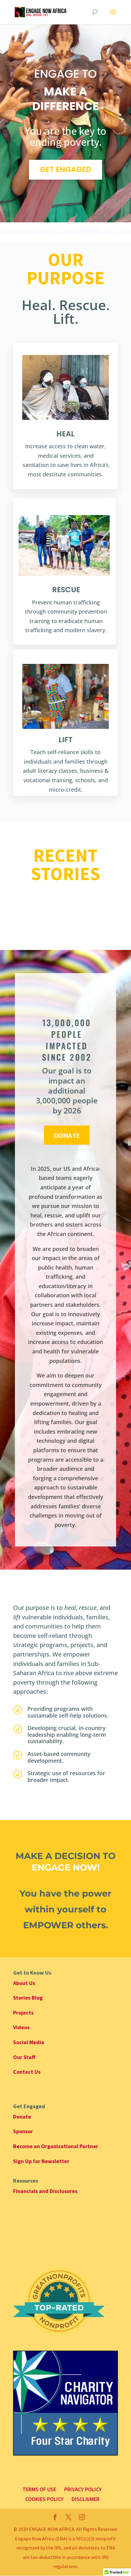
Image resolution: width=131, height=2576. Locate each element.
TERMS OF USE (39, 2489)
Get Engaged (65, 169)
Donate (67, 1135)
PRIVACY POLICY (83, 2489)
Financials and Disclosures (45, 2191)
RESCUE (66, 590)
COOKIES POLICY (44, 2499)
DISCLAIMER (85, 2499)
